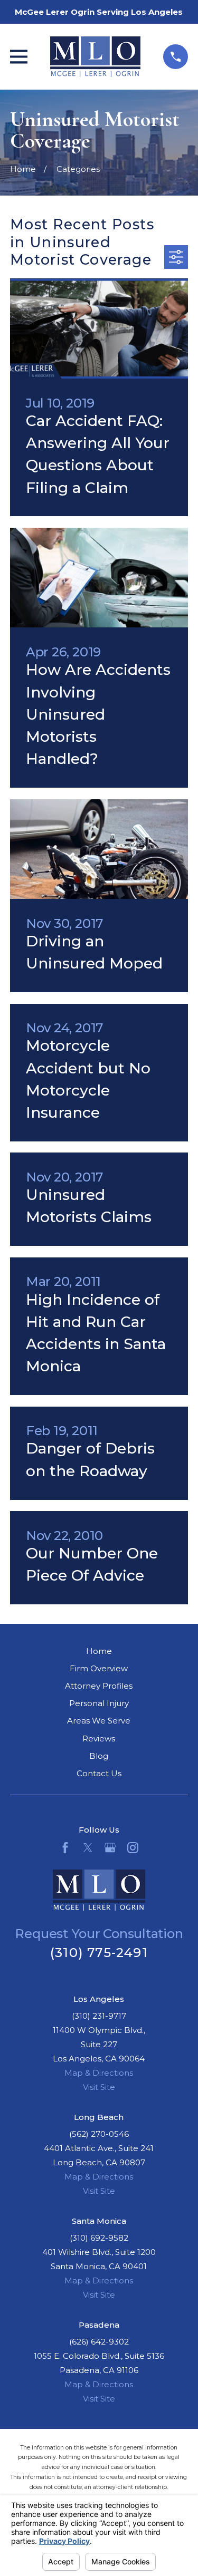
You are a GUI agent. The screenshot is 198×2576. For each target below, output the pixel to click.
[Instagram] (133, 1848)
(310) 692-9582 (99, 2238)
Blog (99, 1756)
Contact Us (99, 1773)
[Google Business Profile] (110, 1848)
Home (99, 1651)
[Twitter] (88, 1848)
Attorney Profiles (99, 1686)
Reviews (99, 1739)
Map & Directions (99, 2073)
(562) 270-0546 (99, 2134)
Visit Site (99, 2087)
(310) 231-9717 (99, 2016)
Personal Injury (99, 1703)
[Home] (96, 57)
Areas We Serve (99, 1721)
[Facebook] (65, 1848)
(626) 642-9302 (99, 2342)
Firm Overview (99, 1668)
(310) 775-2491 (99, 1953)
